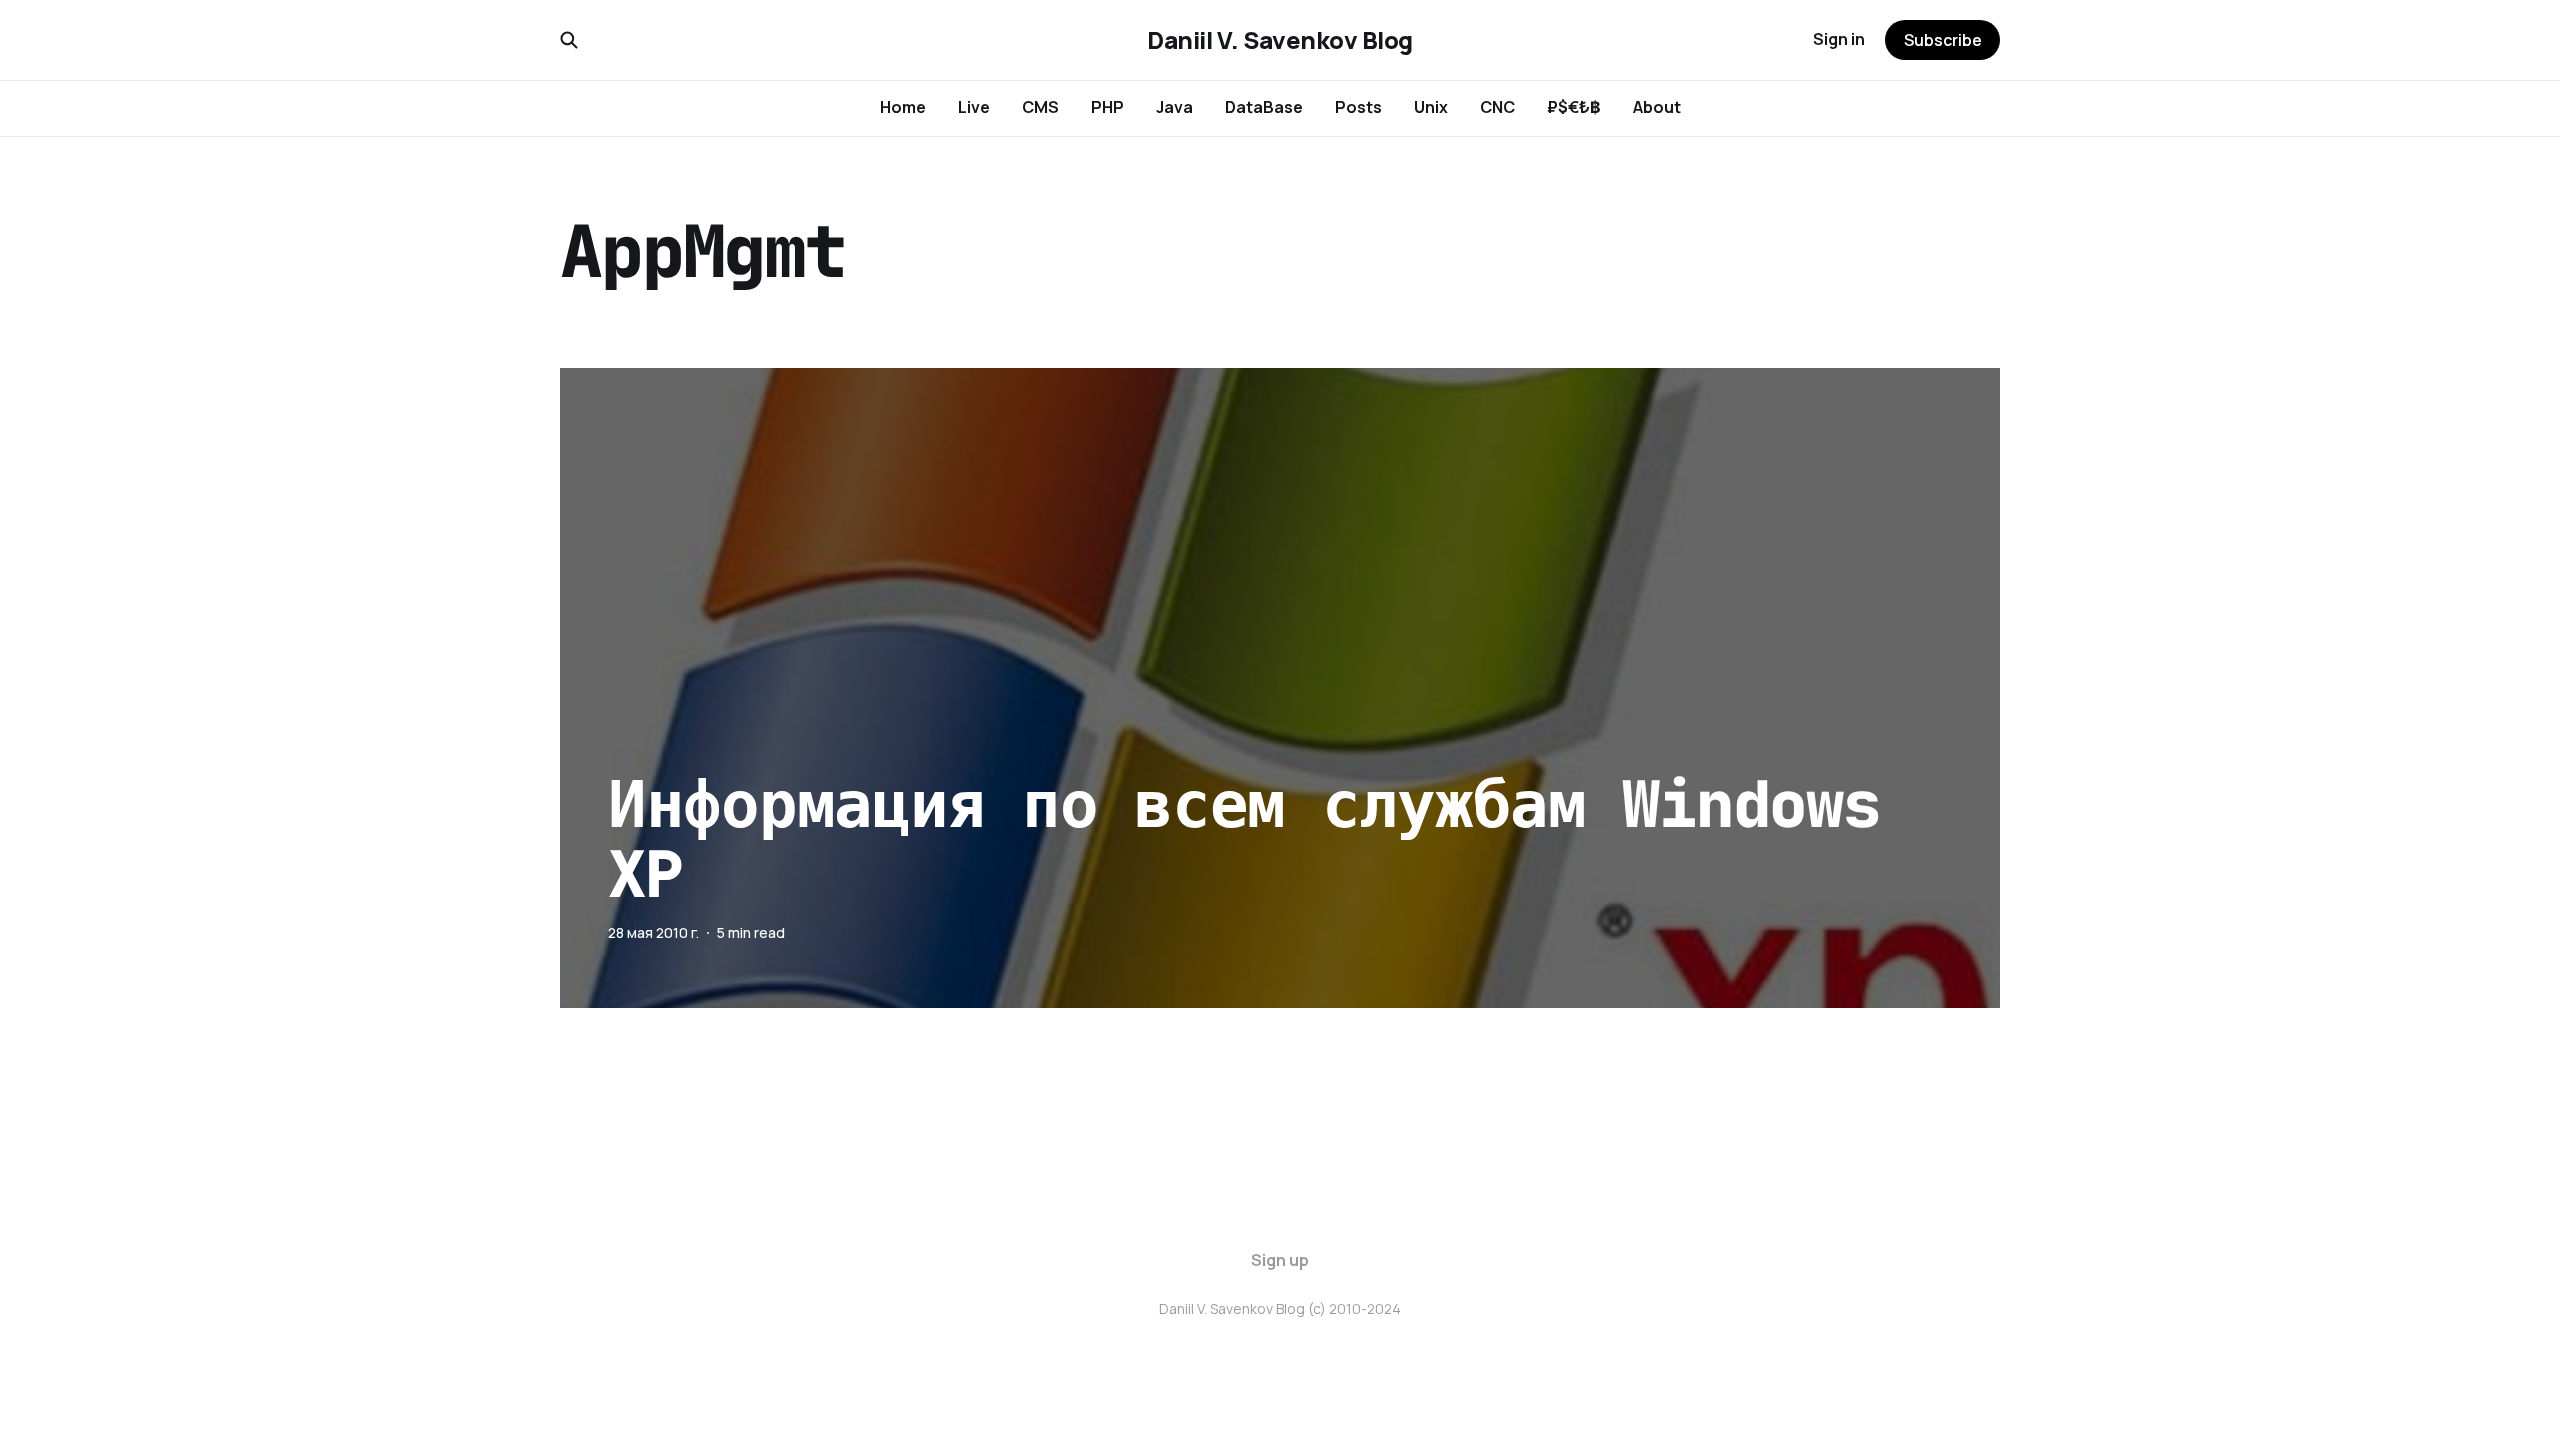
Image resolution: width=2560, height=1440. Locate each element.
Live (974, 107)
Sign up (1280, 1260)
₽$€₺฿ (1574, 107)
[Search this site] (569, 40)
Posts (1358, 107)
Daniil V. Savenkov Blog (1280, 40)
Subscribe (1943, 40)
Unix (1431, 107)
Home (903, 107)
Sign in (1839, 39)
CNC (1497, 107)
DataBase (1264, 107)
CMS (1040, 107)
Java (1174, 107)
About (1657, 107)
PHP (1107, 107)
